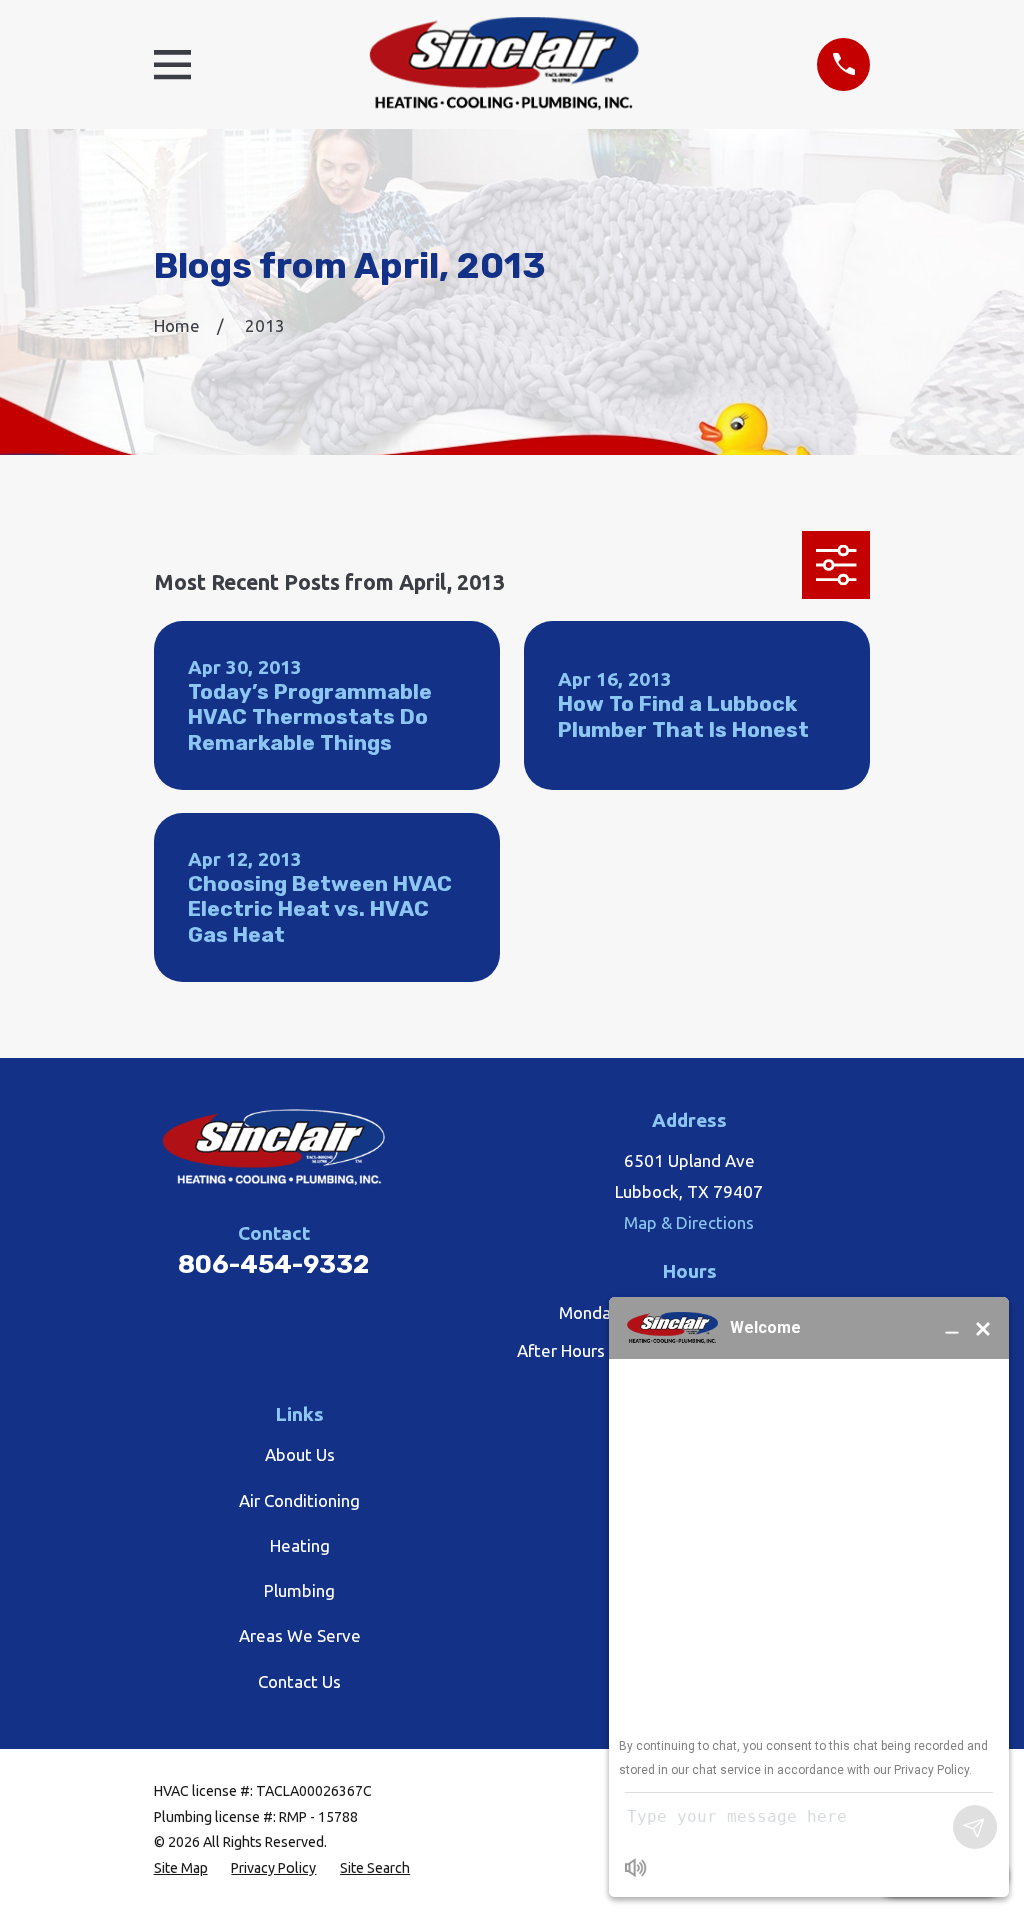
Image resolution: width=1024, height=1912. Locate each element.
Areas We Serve (300, 1635)
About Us (300, 1454)
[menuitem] (181, 1869)
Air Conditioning (299, 1500)
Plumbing (299, 1590)
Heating (300, 1545)
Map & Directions (689, 1222)
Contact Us (299, 1681)
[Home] (504, 64)
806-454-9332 (273, 1264)
